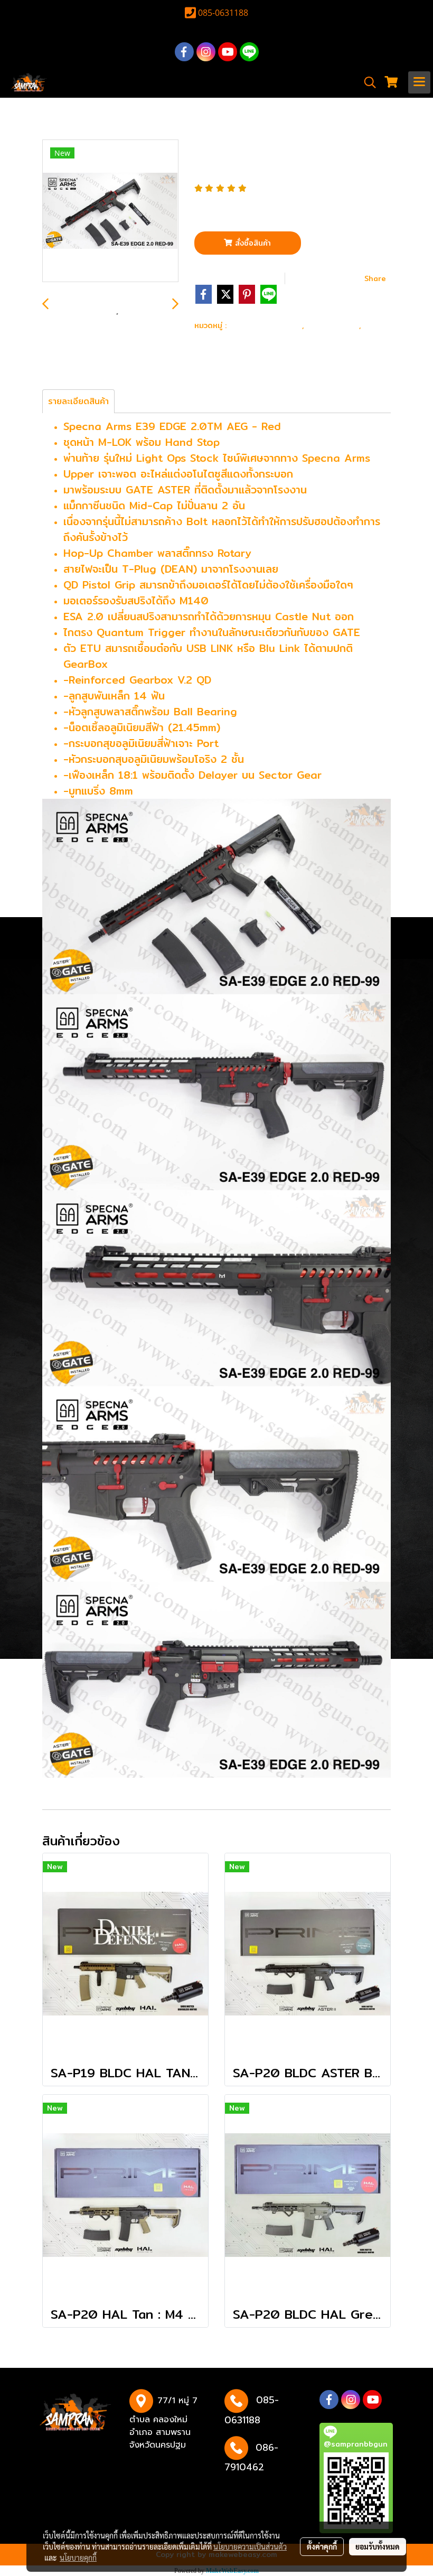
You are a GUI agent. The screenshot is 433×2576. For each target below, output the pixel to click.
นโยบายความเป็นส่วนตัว (250, 2546)
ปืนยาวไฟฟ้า (334, 325)
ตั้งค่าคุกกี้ (322, 2546)
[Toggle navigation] (419, 82)
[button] (366, 82)
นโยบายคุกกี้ (78, 2558)
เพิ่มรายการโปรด (239, 278)
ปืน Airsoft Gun (266, 325)
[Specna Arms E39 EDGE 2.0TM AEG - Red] (110, 211)
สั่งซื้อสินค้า (252, 243)
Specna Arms (225, 339)
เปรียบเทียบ (328, 278)
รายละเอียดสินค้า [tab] (78, 401)
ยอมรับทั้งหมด (378, 2546)
